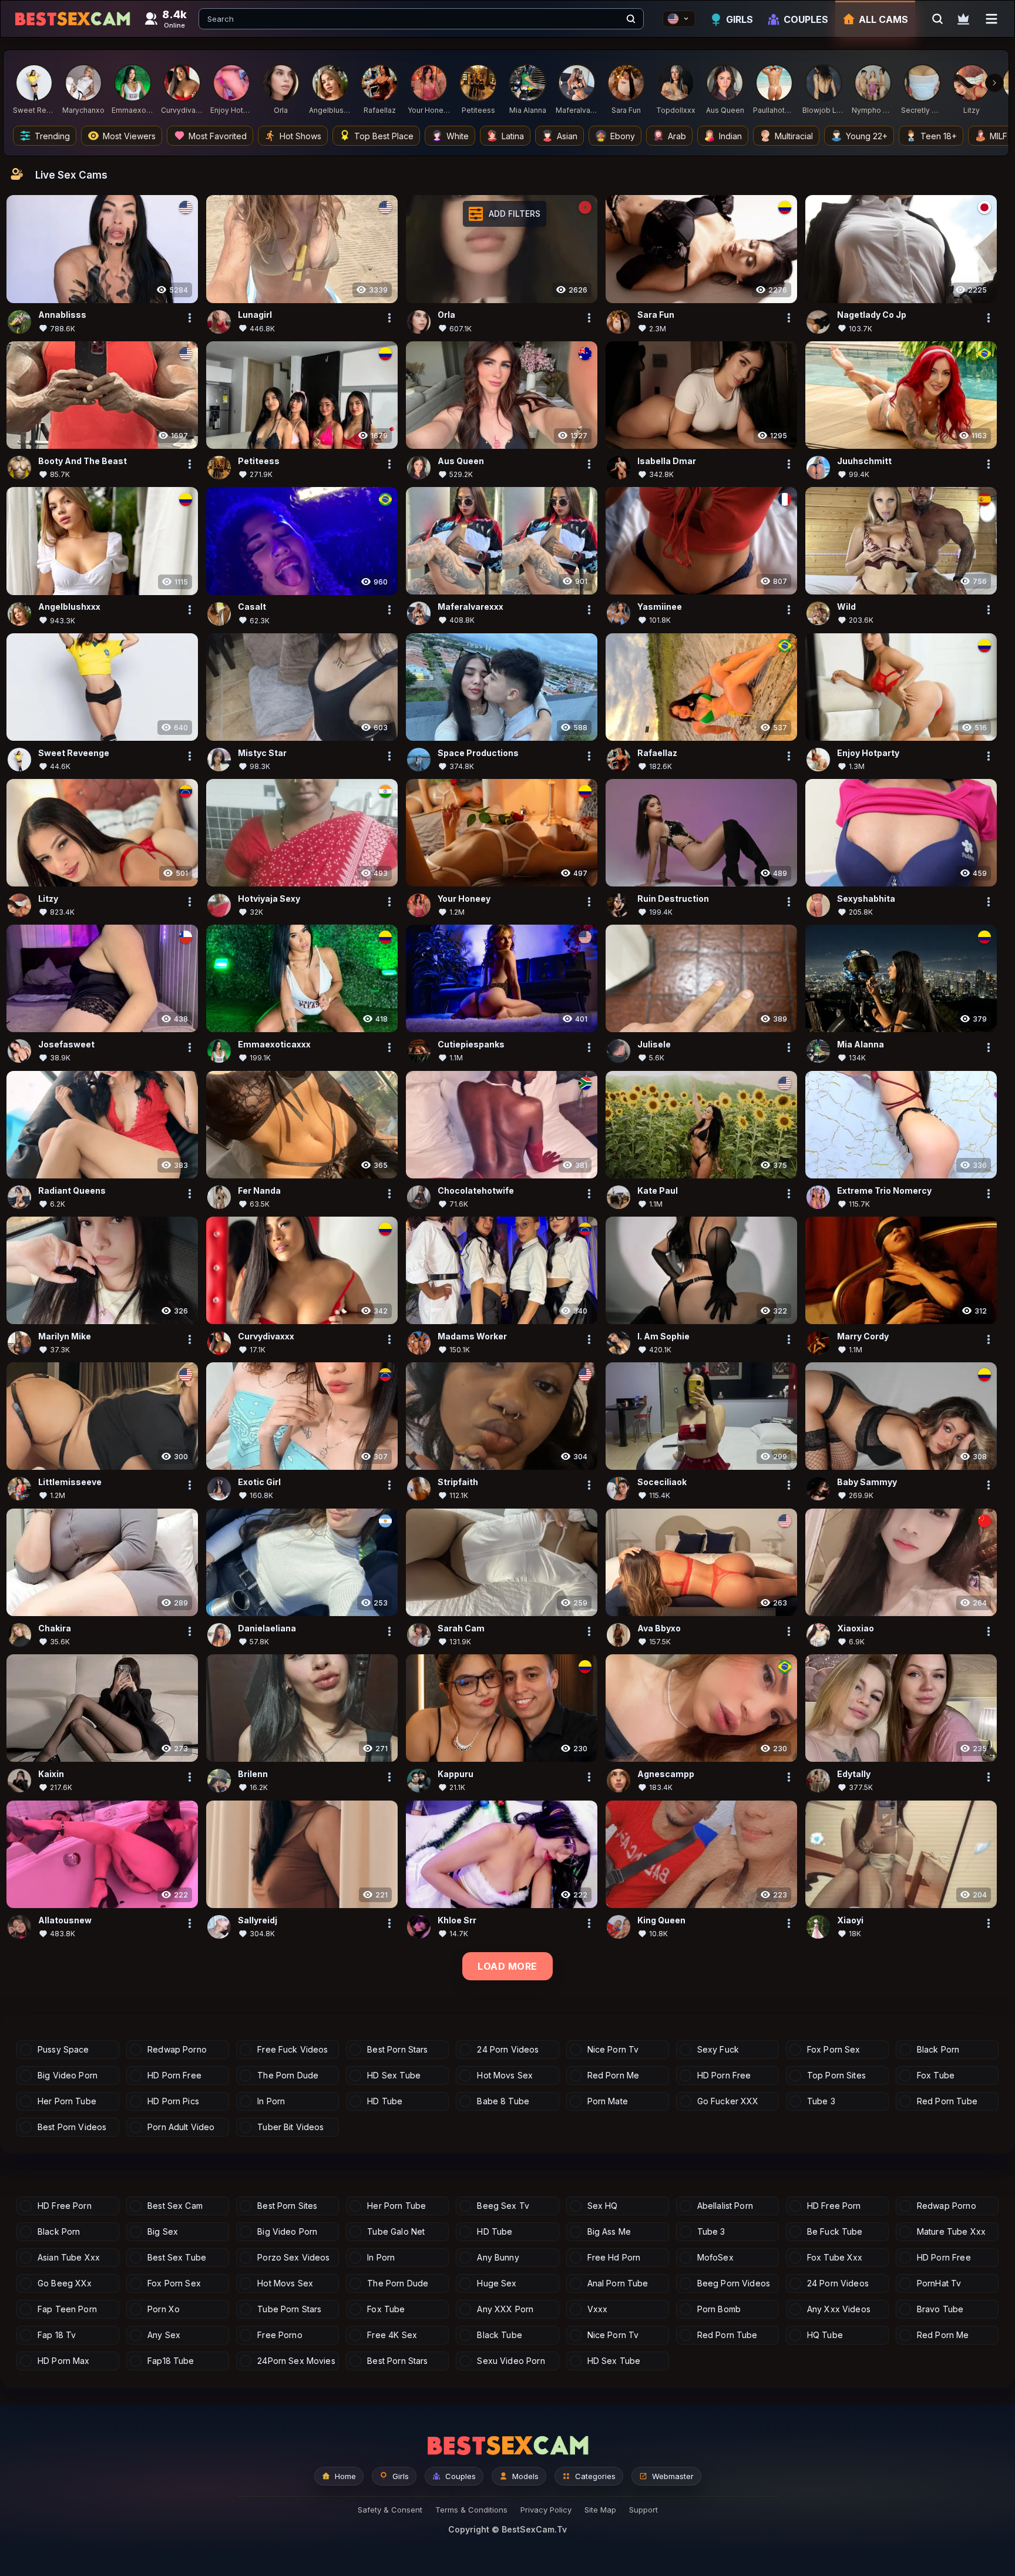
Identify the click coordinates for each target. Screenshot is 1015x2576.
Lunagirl (255, 315)
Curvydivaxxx (266, 1336)
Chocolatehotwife (476, 1190)
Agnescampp (666, 1774)
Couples (806, 19)
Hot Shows (300, 136)
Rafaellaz (657, 752)
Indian (730, 136)
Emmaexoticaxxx (274, 1044)
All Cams (883, 19)
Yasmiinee (660, 607)
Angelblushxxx (69, 607)
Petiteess (259, 461)
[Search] (631, 19)
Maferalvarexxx (470, 607)
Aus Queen (461, 461)
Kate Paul (658, 1190)
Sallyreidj (258, 1920)
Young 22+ (867, 136)
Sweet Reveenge (74, 752)
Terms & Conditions (471, 2510)
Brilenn (253, 1774)
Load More (507, 1966)
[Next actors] (994, 83)
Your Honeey (464, 899)
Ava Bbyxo (659, 1628)
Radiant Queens (72, 1190)
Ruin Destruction (673, 899)
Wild (846, 607)
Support (643, 2510)
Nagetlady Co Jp (872, 315)
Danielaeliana (267, 1628)
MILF (999, 136)
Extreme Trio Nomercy (884, 1190)
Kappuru (456, 1774)
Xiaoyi (850, 1920)
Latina (513, 136)
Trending (52, 136)
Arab (677, 136)
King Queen (661, 1920)
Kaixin (51, 1774)
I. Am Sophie (663, 1336)
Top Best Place (384, 136)
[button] (505, 214)
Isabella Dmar (667, 461)
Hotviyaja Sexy (269, 899)
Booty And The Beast (83, 461)
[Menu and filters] (992, 19)
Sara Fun (656, 315)
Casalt (252, 607)
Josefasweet (66, 1044)
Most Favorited (218, 136)
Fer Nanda (259, 1190)
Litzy (48, 899)
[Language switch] (679, 19)
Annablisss (62, 315)
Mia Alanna (861, 1044)
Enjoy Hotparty (868, 752)
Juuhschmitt (864, 461)
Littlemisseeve (70, 1482)
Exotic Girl (259, 1482)
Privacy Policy (546, 2510)
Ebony (623, 136)
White (458, 136)
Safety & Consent (390, 2510)
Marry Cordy (863, 1336)
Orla (446, 315)
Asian (567, 136)
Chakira (55, 1628)
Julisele (654, 1044)
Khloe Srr (457, 1920)
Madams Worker (472, 1336)
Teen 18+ (939, 136)
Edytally (854, 1774)
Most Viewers (129, 136)
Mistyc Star (262, 752)
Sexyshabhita (866, 899)
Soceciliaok (662, 1482)
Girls (740, 19)
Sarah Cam (461, 1628)
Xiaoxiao (856, 1628)
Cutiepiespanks (471, 1044)
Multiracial (794, 136)
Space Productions (478, 752)
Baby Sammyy (867, 1482)
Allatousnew (65, 1920)
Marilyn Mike (65, 1336)
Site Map (600, 2510)
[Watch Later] (963, 19)
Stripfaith (458, 1482)
